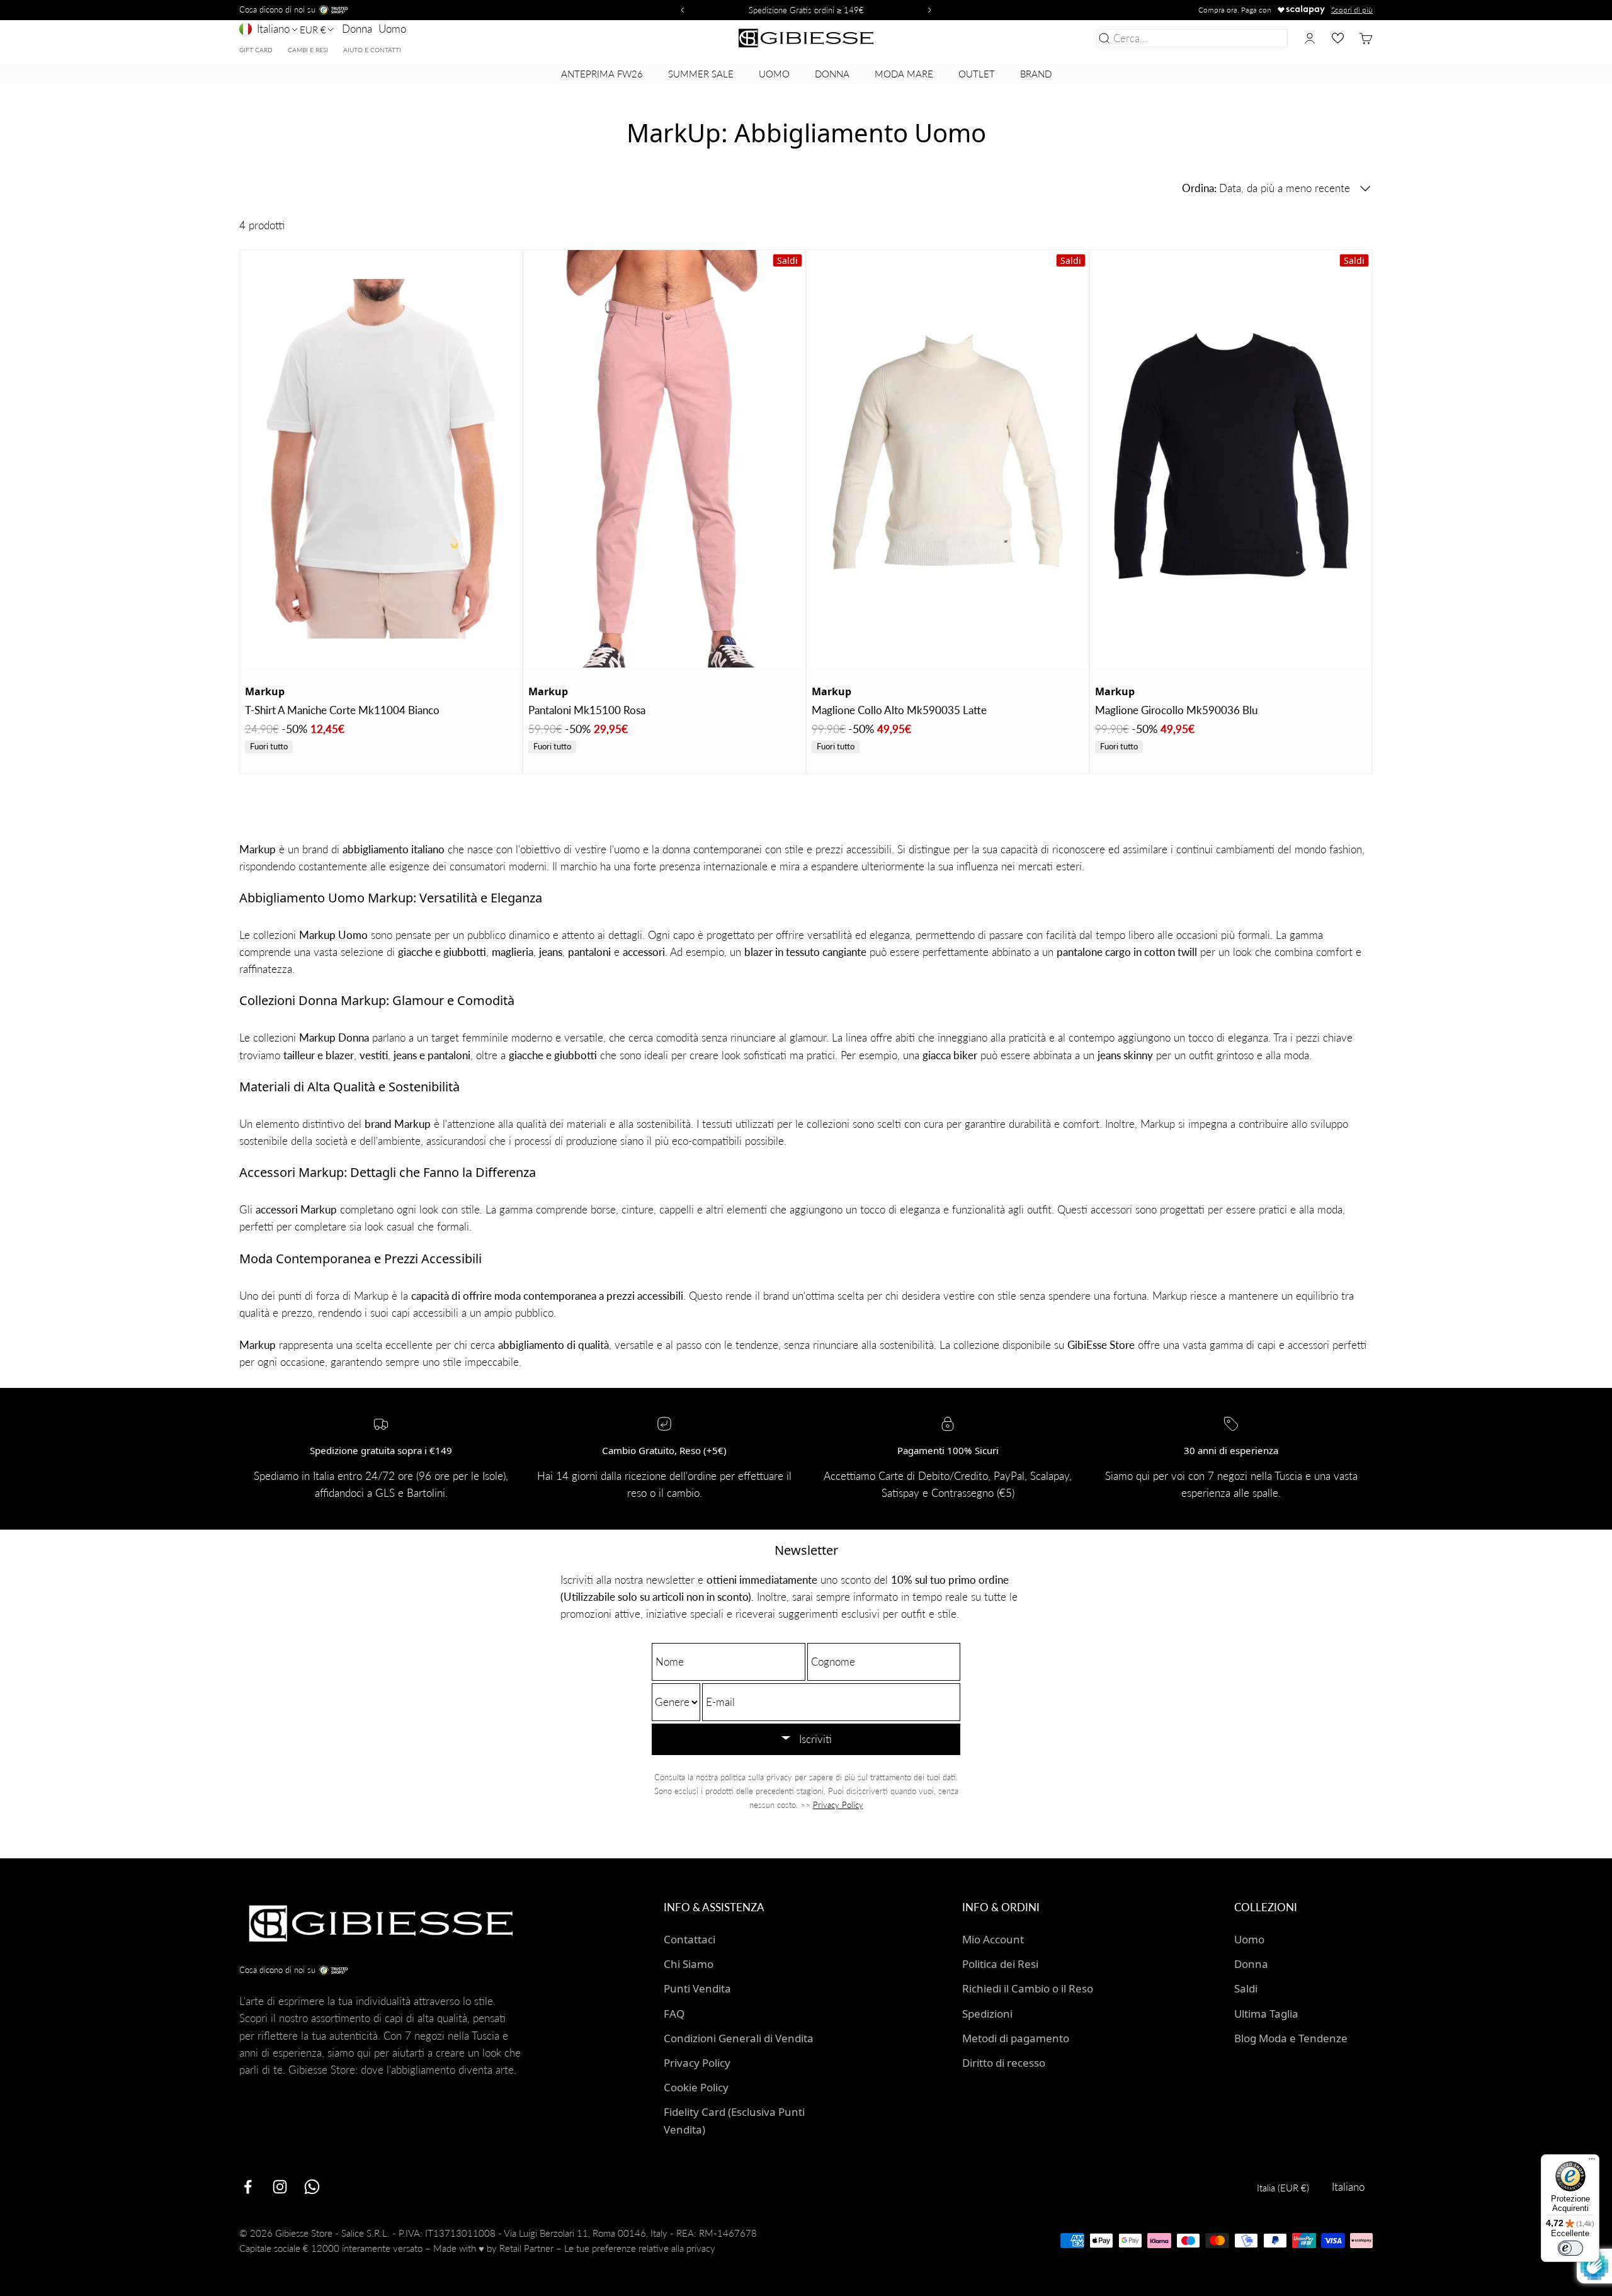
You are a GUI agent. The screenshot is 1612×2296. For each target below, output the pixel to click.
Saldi (1246, 1988)
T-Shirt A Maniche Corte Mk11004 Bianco (342, 710)
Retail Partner (526, 2248)
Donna (357, 29)
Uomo (392, 29)
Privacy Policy (838, 1805)
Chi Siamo (689, 1964)
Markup (265, 691)
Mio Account (993, 1939)
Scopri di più (1352, 10)
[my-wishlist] (1338, 38)
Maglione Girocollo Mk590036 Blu (1176, 710)
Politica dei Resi (1000, 1964)
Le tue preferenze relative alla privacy (640, 2248)
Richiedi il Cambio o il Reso (1028, 1988)
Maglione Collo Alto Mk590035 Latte (899, 710)
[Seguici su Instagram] (280, 2187)
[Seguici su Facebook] (248, 2187)
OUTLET (977, 74)
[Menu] (1592, 2162)
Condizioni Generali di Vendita (739, 2038)
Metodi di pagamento (1016, 2038)
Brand (1036, 74)
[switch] (1570, 2248)
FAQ (674, 2014)
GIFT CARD (256, 50)
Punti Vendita (697, 1988)
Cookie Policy (696, 2087)
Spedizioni (987, 2014)
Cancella (1265, 38)
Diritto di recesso (1004, 2063)
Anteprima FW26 (602, 74)
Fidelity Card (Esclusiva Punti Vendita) (734, 2120)
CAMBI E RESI (308, 50)
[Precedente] (681, 10)
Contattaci (690, 1939)
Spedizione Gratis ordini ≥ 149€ (806, 10)
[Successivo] (931, 10)
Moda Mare (904, 74)
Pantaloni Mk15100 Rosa (587, 710)
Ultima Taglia (1266, 2014)
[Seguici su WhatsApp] (312, 2187)
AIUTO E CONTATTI (372, 50)
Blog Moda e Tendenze (1291, 2038)
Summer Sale (701, 74)
